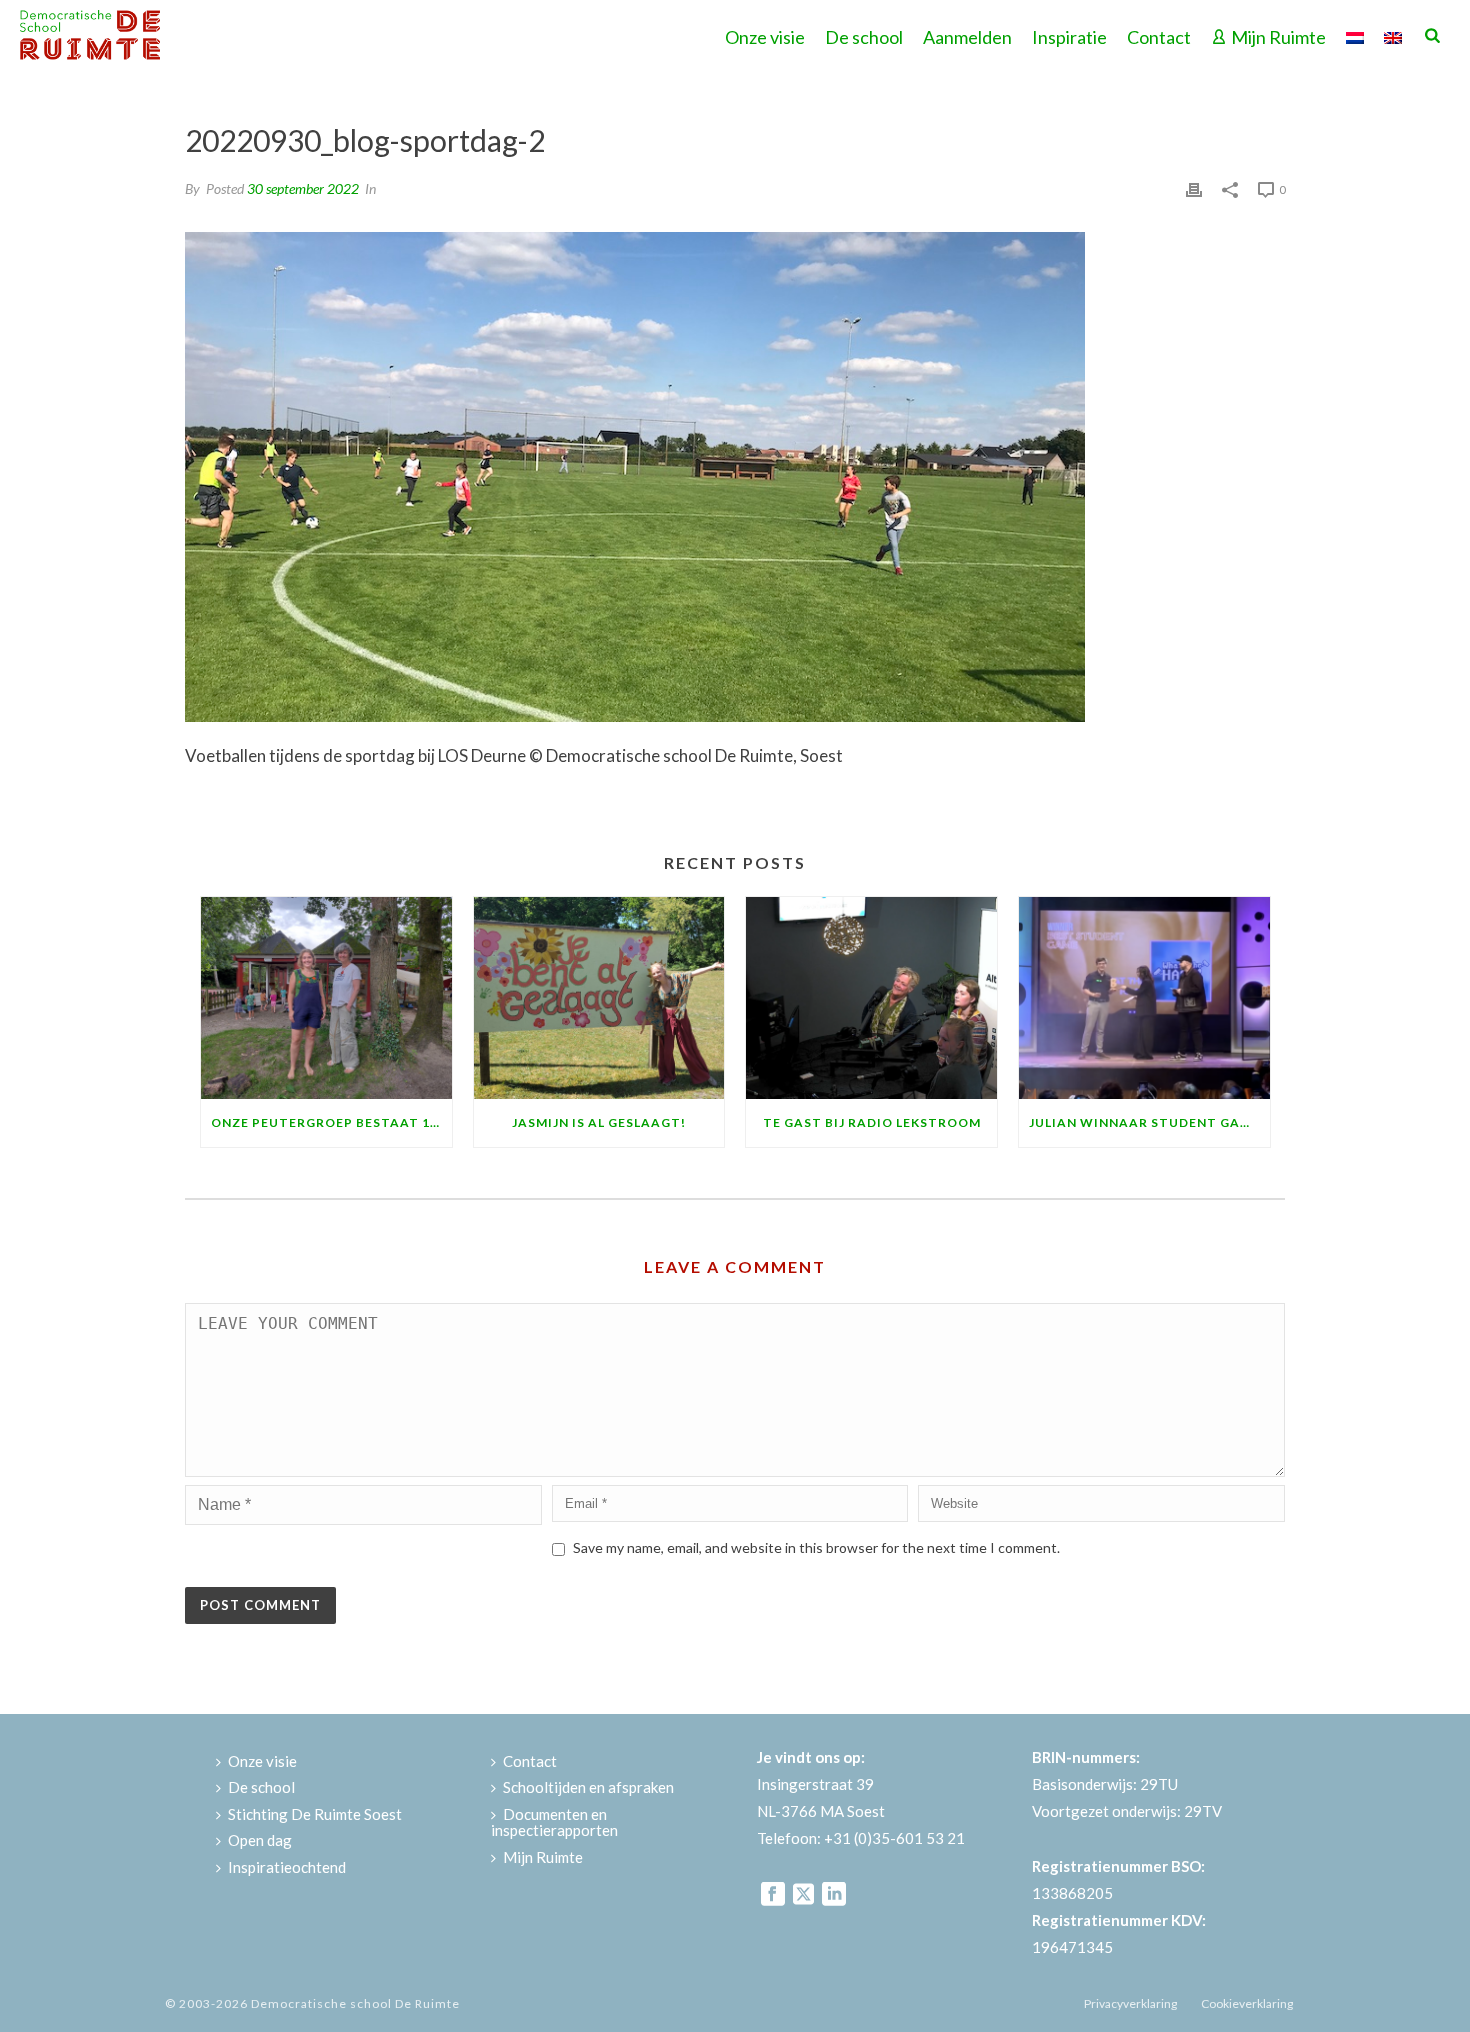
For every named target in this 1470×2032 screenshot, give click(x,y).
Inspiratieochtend (287, 1867)
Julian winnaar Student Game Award (1149, 1122)
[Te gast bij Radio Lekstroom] (871, 997)
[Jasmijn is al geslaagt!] (599, 997)
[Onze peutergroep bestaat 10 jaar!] (326, 997)
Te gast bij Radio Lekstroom (872, 1122)
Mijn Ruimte (1278, 37)
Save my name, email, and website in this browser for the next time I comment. (816, 1547)
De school (864, 37)
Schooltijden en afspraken (588, 1787)
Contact (1159, 37)
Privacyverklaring (1130, 2003)
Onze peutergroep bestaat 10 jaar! (331, 1122)
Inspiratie (1069, 37)
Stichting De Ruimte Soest (315, 1814)
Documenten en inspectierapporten (554, 1822)
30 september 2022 (303, 188)
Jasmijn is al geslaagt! (599, 1122)
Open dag (260, 1840)
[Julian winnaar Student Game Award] (1144, 997)
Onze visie (765, 37)
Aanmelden (967, 37)
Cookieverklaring (1247, 2003)
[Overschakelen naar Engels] (1393, 35)
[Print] (1194, 187)
